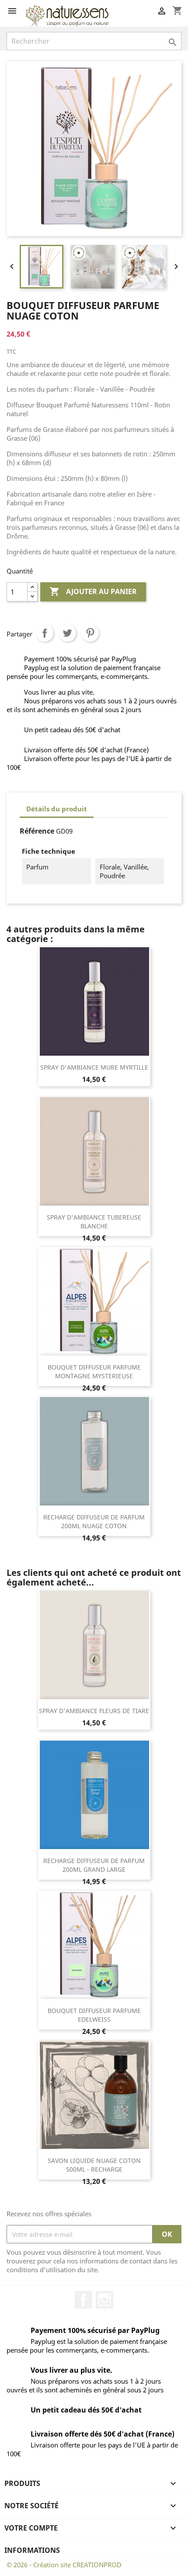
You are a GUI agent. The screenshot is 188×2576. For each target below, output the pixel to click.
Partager (45, 633)
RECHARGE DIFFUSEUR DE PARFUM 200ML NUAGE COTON (94, 1521)
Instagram (104, 2300)
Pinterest (90, 633)
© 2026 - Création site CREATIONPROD (64, 2565)
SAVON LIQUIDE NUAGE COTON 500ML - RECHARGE (94, 2165)
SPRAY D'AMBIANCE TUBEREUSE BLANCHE (94, 1222)
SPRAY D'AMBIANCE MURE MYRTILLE (94, 1067)
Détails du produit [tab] (57, 809)
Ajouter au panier (93, 591)
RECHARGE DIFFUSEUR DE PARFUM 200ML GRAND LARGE (94, 1865)
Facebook (84, 2300)
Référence (37, 831)
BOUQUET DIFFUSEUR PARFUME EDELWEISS (94, 2015)
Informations (32, 2550)
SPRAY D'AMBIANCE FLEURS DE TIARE (94, 1711)
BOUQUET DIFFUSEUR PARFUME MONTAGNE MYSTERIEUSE (94, 1371)
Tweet (67, 633)
